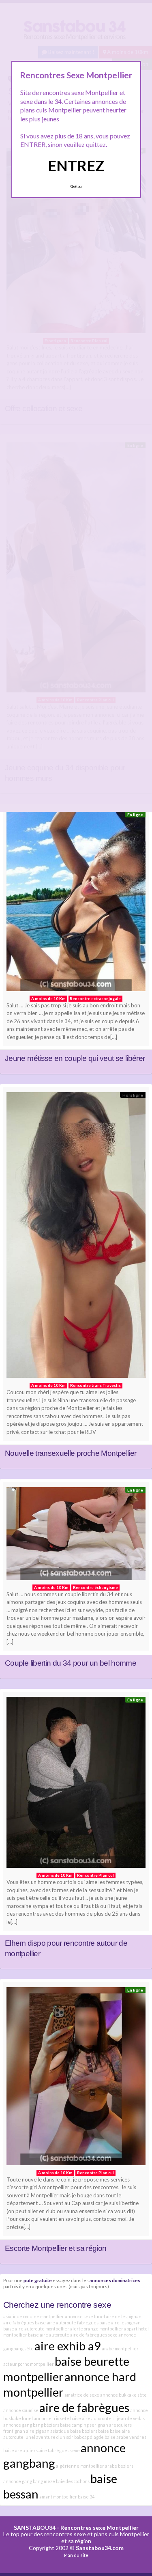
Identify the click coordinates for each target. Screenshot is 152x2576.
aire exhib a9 (68, 2346)
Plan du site (76, 2555)
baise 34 (86, 2497)
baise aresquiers (20, 2450)
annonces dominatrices (115, 2280)
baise (104, 2431)
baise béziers (84, 2431)
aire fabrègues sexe (59, 2450)
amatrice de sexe (82, 2395)
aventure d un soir (55, 2437)
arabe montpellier (120, 2349)
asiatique (60, 2431)
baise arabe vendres (125, 2437)
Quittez (76, 186)
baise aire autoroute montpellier (36, 2329)
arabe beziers (119, 2466)
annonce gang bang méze (29, 2481)
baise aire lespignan (120, 2323)
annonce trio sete (51, 2418)
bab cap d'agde (89, 2437)
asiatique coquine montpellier (34, 2316)
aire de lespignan (124, 2316)
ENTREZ (76, 166)
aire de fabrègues (84, 2407)
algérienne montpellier (80, 2466)
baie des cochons (73, 2481)
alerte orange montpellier (97, 2329)
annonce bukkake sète (123, 2395)
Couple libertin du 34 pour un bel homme (71, 1663)
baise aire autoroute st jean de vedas (107, 2418)
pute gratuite (38, 2280)
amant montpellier (58, 2497)
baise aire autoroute (49, 2335)
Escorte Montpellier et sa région (56, 2248)
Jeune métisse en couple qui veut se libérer (75, 1058)
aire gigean (38, 2431)
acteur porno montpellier (29, 2364)
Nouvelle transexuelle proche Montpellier (71, 1453)
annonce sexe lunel (85, 2316)
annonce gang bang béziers (31, 2425)
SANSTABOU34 (35, 2527)
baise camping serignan (84, 2425)
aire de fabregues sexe (94, 2335)
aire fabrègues (19, 2323)
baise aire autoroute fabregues (67, 2323)
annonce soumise (21, 2410)
